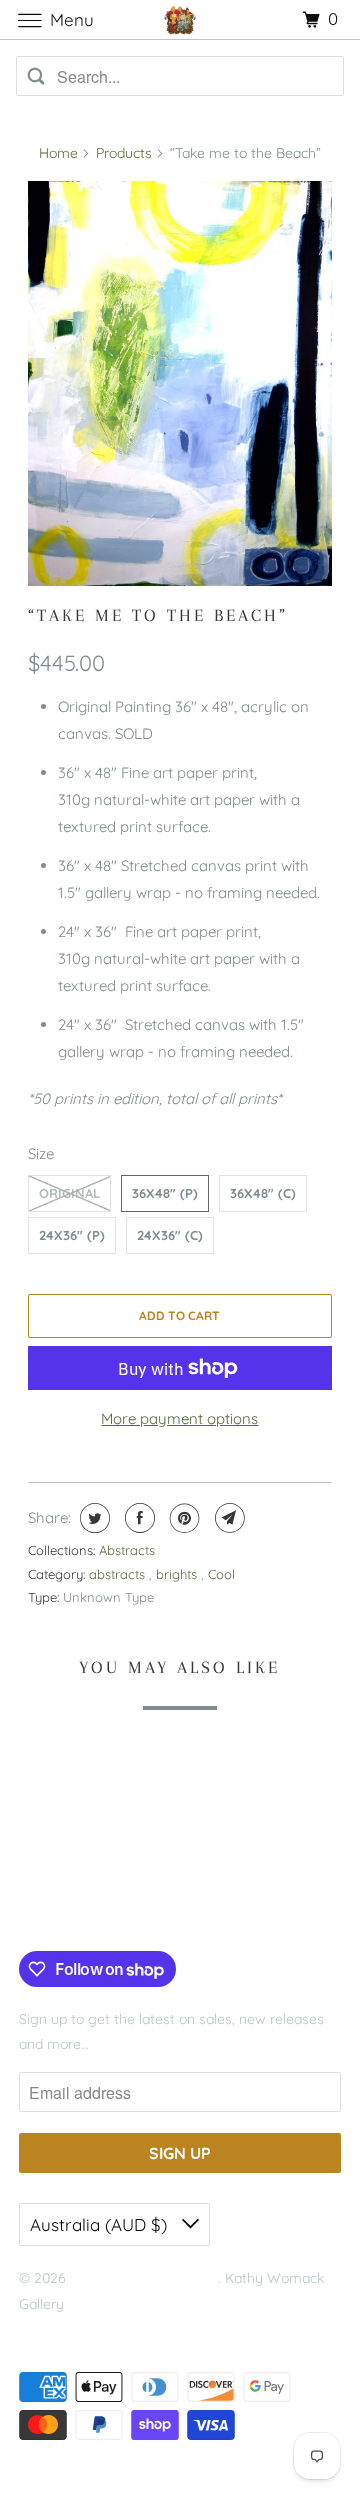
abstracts (119, 1574)
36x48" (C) (263, 1193)
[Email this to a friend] (227, 1518)
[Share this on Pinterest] (182, 1518)
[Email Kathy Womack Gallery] (153, 1910)
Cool (221, 1574)
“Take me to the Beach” (158, 615)
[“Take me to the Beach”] (180, 383)
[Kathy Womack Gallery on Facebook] (42, 1910)
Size (41, 1153)
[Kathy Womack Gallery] (180, 19)
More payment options (179, 1418)
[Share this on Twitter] (92, 1518)
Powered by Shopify (83, 2329)
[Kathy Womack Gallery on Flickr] (122, 1910)
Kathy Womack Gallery (144, 2278)
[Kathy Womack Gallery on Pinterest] (92, 1910)
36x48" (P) (165, 1193)
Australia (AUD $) (101, 2224)
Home (58, 153)
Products (124, 153)
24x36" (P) (72, 1235)
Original (69, 1193)
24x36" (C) (170, 1235)
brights (178, 1574)
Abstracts (127, 1550)
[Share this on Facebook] (137, 1518)
